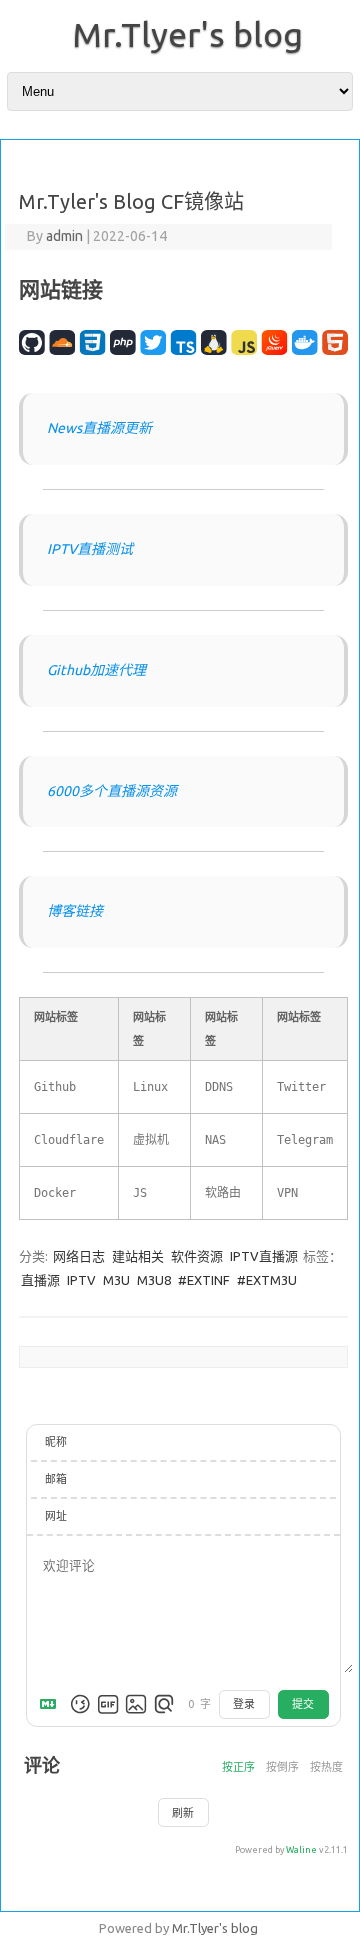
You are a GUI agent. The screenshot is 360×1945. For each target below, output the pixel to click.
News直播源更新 (99, 428)
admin (64, 236)
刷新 (183, 1813)
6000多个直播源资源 (112, 791)
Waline (301, 1850)
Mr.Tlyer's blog (187, 34)
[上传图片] (136, 1704)
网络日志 (79, 1256)
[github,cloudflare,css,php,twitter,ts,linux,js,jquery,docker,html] (183, 360)
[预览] (164, 1704)
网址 (56, 1516)
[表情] (80, 1704)
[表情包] (108, 1704)
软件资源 (197, 1256)
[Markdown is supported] (52, 1704)
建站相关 (138, 1256)
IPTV (83, 1280)
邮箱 (56, 1479)
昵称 (56, 1442)
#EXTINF (205, 1280)
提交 (303, 1704)
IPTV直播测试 (90, 549)
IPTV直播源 (264, 1256)
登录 (244, 1704)
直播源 (42, 1280)
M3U (118, 1280)
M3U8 (155, 1280)
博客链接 (75, 911)
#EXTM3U (267, 1280)
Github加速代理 (96, 670)
